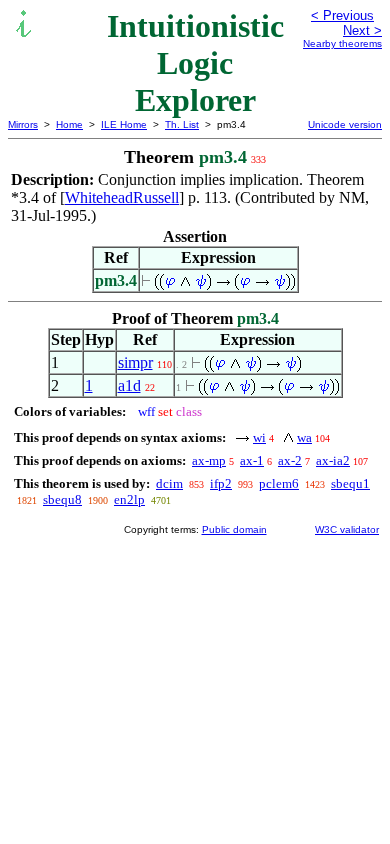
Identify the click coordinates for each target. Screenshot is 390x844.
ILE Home (124, 124)
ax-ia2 (333, 460)
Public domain (234, 529)
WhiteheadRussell (122, 197)
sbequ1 (350, 483)
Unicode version (345, 124)
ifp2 (221, 483)
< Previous (342, 15)
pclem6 (279, 483)
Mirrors (23, 124)
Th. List (182, 124)
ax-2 (290, 460)
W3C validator (347, 529)
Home (69, 124)
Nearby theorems (342, 43)
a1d (129, 385)
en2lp (129, 499)
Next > (362, 30)
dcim (169, 483)
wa (304, 437)
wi (259, 437)
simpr (135, 362)
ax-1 (252, 460)
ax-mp (209, 460)
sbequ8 (62, 499)
